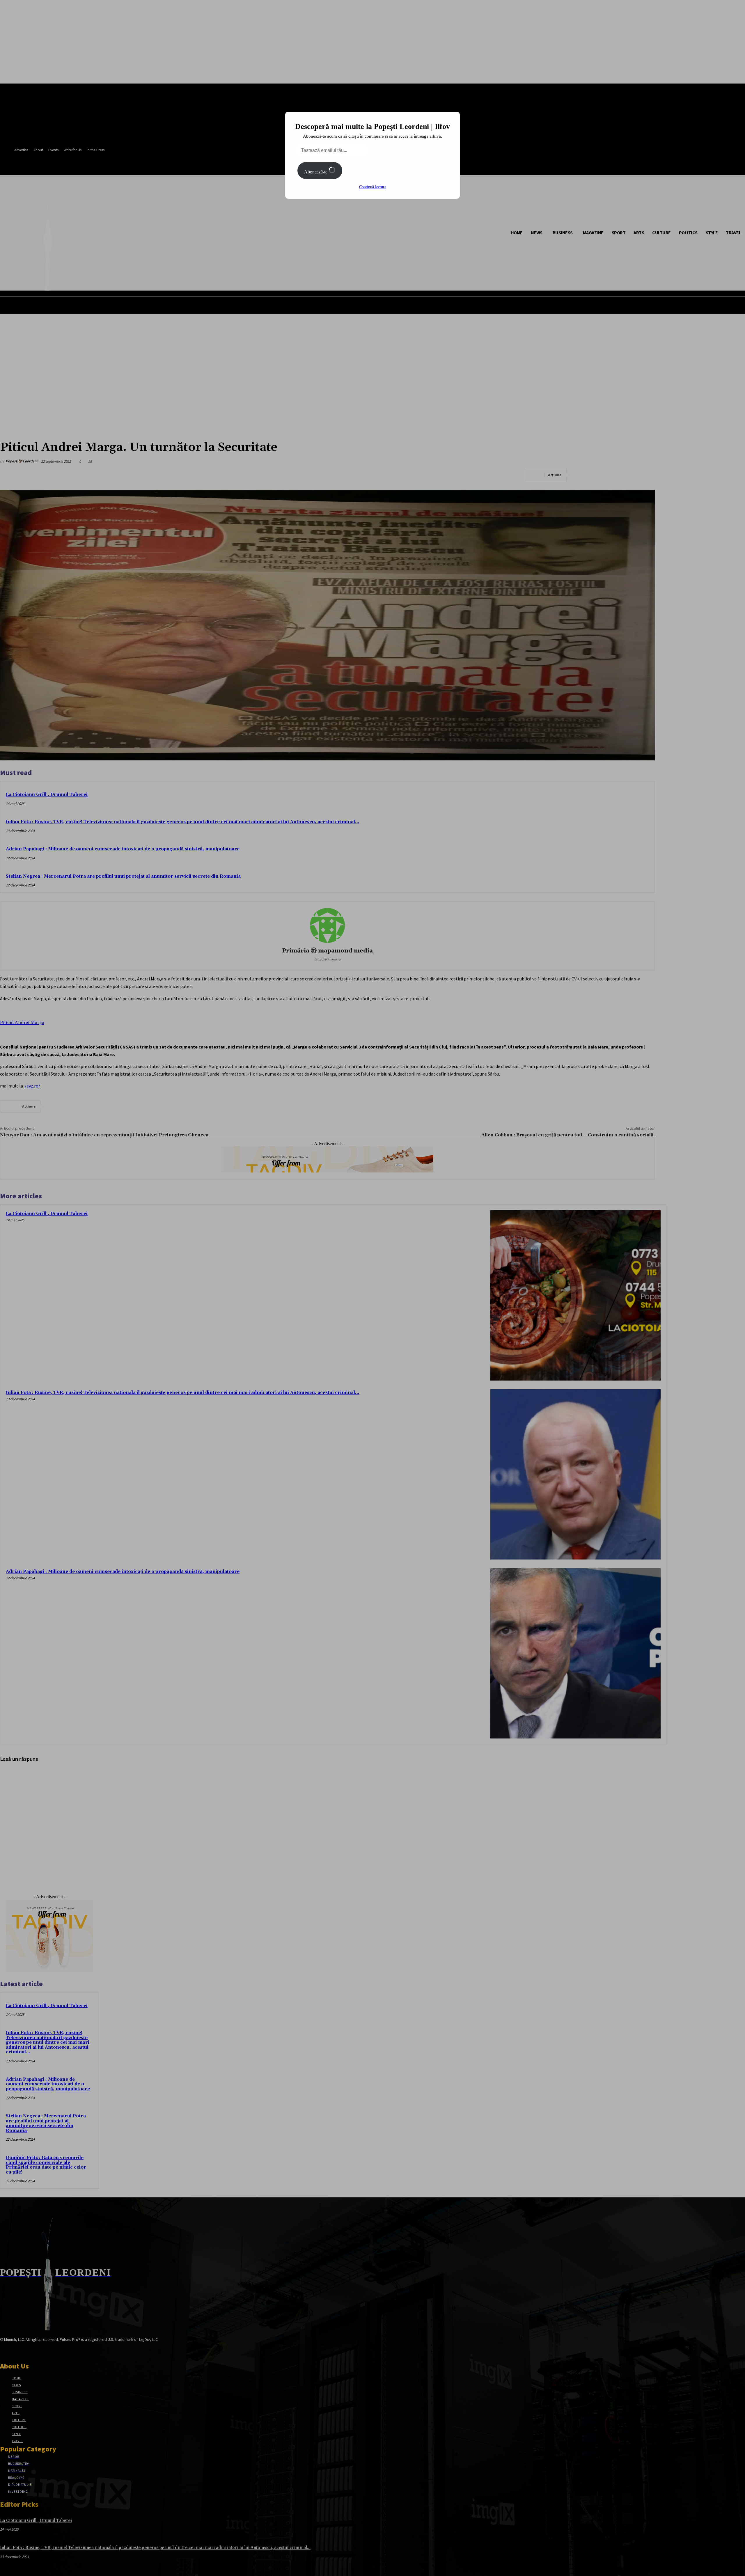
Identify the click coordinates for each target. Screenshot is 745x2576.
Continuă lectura (373, 187)
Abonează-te (316, 172)
